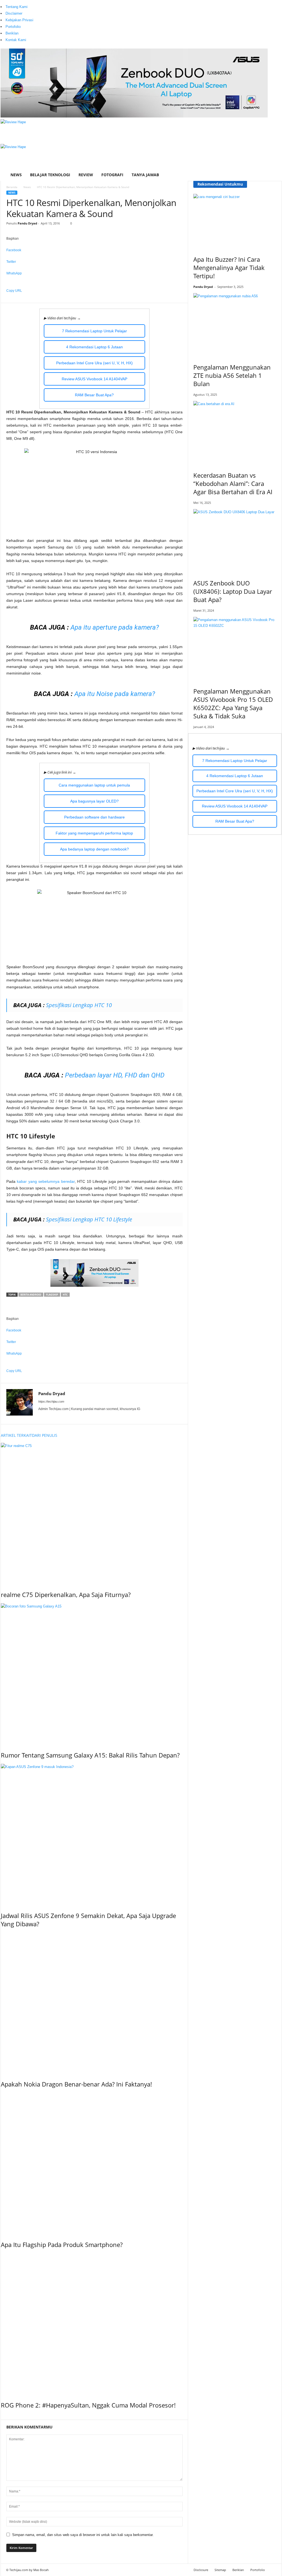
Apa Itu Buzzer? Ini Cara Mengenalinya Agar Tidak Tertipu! (229, 268)
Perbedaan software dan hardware (94, 817)
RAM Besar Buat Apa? (94, 395)
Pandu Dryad (27, 223)
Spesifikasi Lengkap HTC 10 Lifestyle (89, 1219)
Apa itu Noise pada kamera (113, 694)
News (16, 175)
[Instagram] (39, 3)
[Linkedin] (43, 3)
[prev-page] (2, 2417)
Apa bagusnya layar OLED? (94, 801)
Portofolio (13, 27)
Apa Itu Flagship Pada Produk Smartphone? (62, 2245)
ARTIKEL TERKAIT (16, 1435)
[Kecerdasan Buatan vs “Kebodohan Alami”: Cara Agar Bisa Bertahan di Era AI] (235, 432)
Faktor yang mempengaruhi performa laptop (94, 833)
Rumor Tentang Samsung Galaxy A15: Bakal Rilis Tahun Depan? (90, 1755)
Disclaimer (14, 13)
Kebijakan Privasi (19, 20)
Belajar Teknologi (50, 175)
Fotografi (112, 175)
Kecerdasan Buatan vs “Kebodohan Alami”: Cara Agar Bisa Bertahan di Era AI (233, 483)
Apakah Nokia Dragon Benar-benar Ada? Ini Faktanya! (76, 2084)
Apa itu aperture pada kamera (113, 627)
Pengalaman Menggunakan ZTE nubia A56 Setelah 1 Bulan (232, 375)
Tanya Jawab (145, 175)
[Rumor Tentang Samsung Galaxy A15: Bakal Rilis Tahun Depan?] (94, 1673)
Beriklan (12, 33)
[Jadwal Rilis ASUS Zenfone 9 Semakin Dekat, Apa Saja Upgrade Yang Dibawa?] (94, 1834)
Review (86, 175)
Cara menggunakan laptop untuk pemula (94, 785)
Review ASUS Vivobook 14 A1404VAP (94, 379)
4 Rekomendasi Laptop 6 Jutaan (94, 347)
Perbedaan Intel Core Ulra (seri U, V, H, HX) (94, 363)
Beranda (12, 187)
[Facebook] (35, 3)
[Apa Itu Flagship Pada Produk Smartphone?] (94, 2163)
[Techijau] (141, 156)
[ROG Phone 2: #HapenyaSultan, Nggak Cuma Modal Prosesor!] (94, 2323)
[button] (273, 150)
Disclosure (201, 2570)
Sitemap (220, 2570)
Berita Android (31, 1295)
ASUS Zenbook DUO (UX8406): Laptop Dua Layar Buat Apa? (233, 591)
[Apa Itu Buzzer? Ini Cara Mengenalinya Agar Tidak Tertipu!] (235, 221)
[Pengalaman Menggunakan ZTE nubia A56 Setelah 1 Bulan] (235, 324)
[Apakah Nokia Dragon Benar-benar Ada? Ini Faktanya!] (94, 2003)
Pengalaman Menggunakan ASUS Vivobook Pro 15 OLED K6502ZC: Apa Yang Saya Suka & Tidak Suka (233, 703)
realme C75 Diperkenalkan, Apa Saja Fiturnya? (66, 1595)
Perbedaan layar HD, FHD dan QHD (115, 1075)
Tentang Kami (17, 7)
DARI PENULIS (45, 1435)
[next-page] (5, 2417)
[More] (94, 300)
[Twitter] (47, 3)
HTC (65, 1295)
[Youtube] (50, 3)
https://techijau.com (51, 1401)
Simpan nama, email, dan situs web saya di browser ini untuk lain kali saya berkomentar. (83, 2535)
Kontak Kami (16, 40)
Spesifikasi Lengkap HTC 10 (79, 1005)
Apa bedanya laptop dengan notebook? (94, 849)
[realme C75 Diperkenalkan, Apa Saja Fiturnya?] (94, 1513)
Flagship (52, 1295)
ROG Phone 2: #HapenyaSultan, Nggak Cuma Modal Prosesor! (88, 2405)
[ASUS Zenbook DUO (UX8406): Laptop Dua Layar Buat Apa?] (235, 540)
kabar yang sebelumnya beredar (46, 1181)
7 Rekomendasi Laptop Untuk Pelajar (94, 331)
